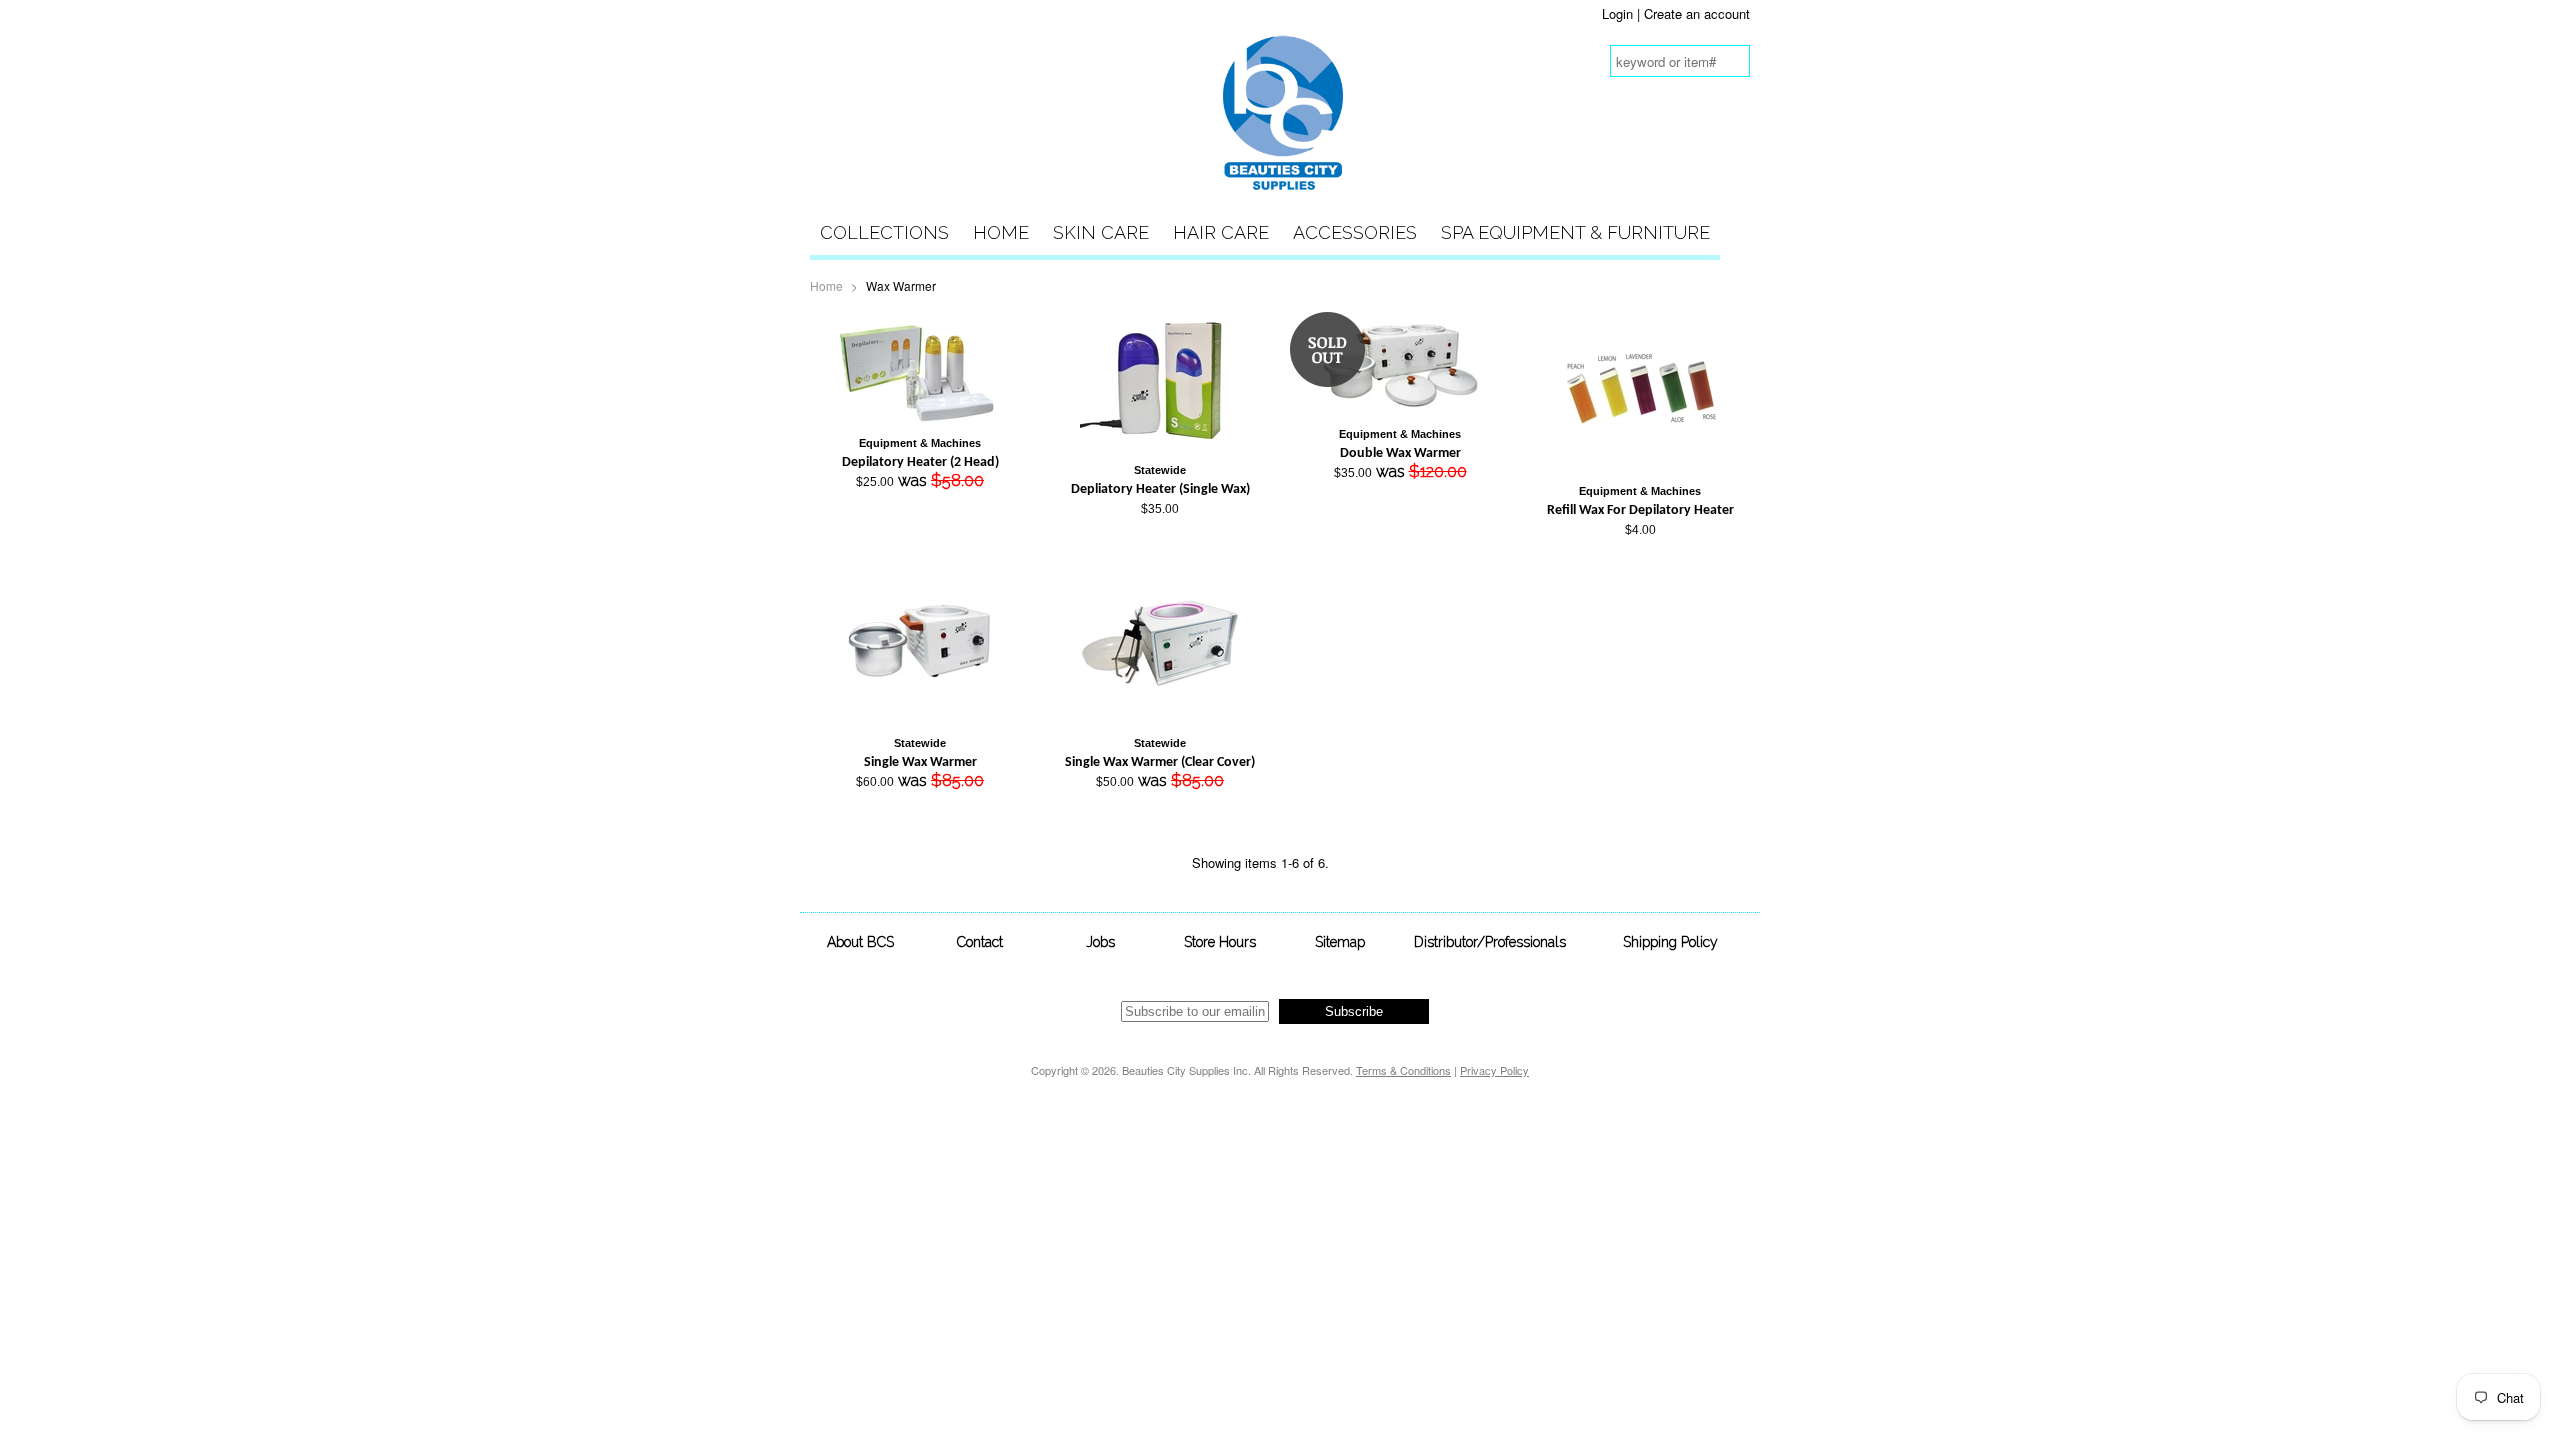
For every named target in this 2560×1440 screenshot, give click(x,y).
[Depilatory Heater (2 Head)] (920, 418)
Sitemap (1340, 942)
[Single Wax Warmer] (920, 718)
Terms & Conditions (1403, 1070)
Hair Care (1221, 232)
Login (1617, 13)
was (920, 463)
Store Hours (1220, 942)
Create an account (1697, 13)
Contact (980, 942)
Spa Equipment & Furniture (1575, 232)
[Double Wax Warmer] (1400, 409)
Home (1001, 232)
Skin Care (1101, 232)
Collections (884, 232)
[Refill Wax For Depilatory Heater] (1640, 466)
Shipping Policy (1670, 942)
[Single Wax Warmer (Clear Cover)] (1160, 718)
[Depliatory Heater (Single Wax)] (1160, 445)
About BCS (860, 942)
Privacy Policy (1494, 1070)
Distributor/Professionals (1490, 942)
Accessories (1355, 232)
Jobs (1100, 942)
